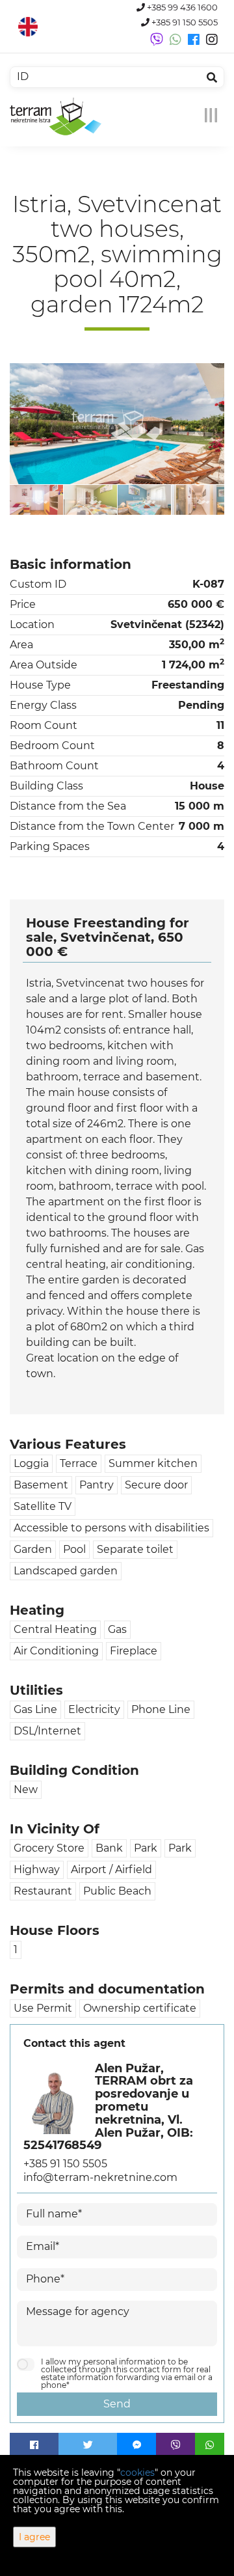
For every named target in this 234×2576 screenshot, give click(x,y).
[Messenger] (136, 2445)
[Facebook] (34, 2445)
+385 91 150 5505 (184, 22)
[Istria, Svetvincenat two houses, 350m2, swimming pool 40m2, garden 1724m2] (117, 424)
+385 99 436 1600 (181, 7)
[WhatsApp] (210, 2445)
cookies (137, 2473)
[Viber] (175, 2445)
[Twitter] (88, 2445)
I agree (34, 2537)
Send (117, 2404)
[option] (37, 500)
